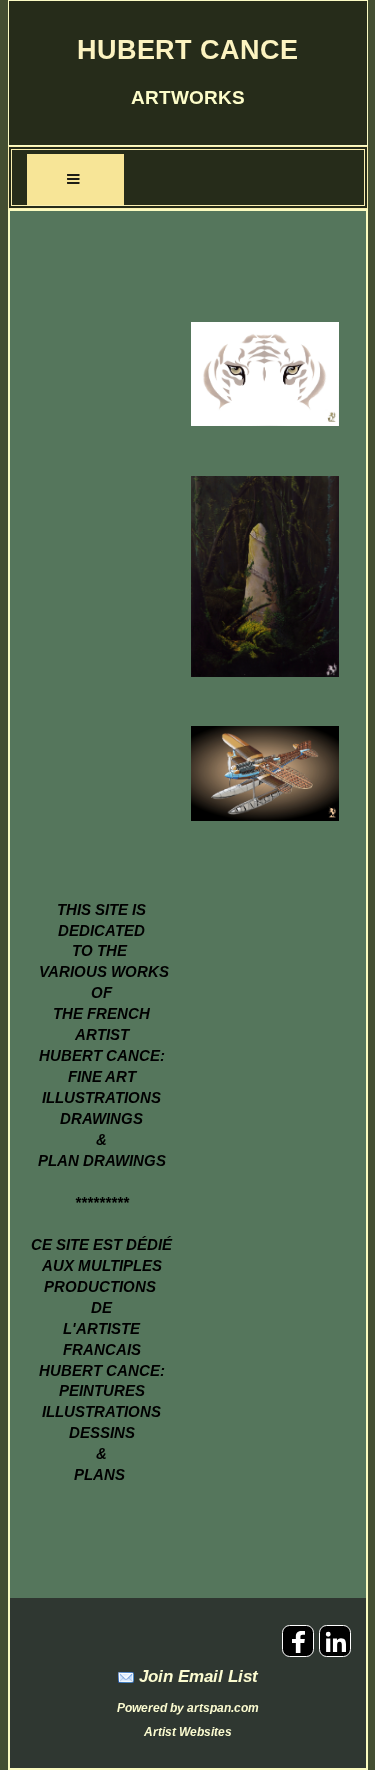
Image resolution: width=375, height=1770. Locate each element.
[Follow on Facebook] (300, 1652)
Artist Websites (188, 1732)
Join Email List (198, 1676)
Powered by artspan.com (188, 1708)
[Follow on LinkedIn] (335, 1652)
